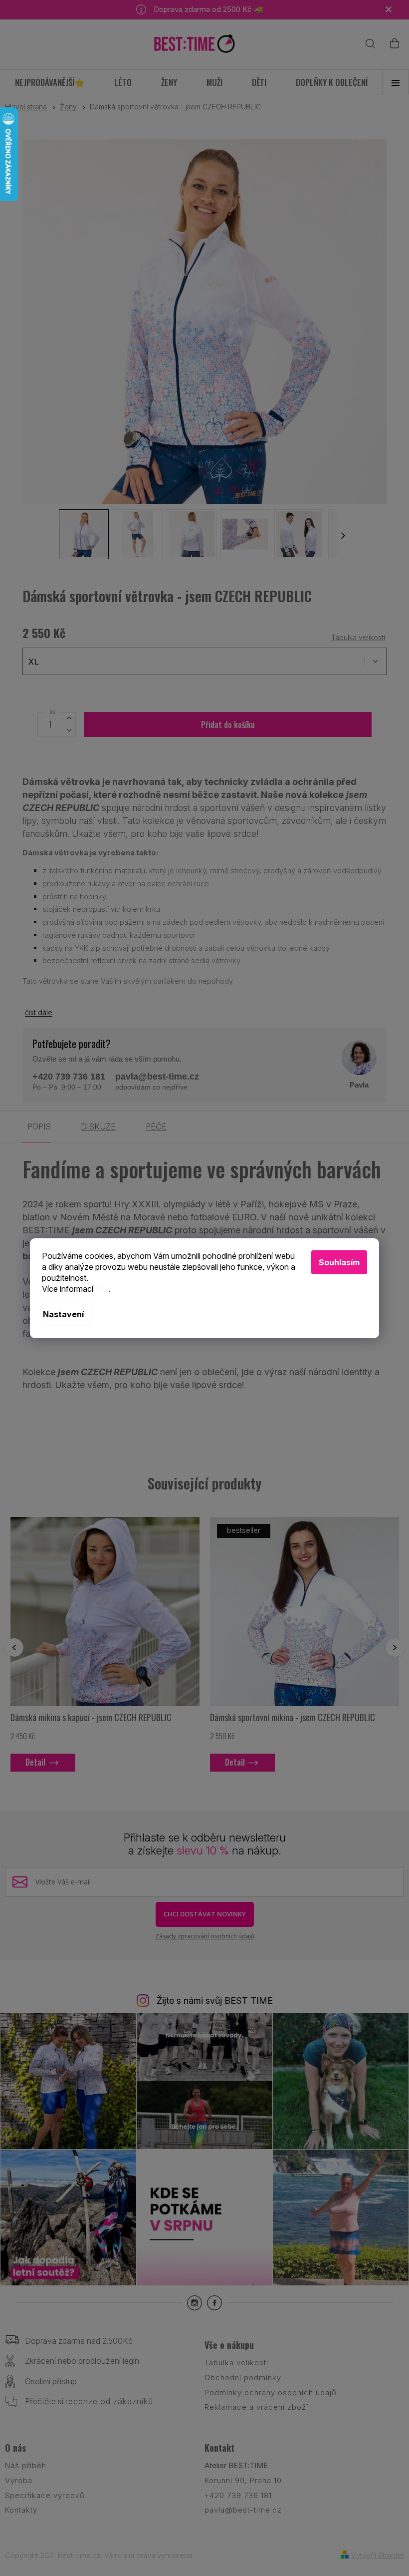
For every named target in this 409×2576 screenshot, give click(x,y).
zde (102, 1289)
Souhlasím (339, 1262)
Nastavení (63, 1314)
